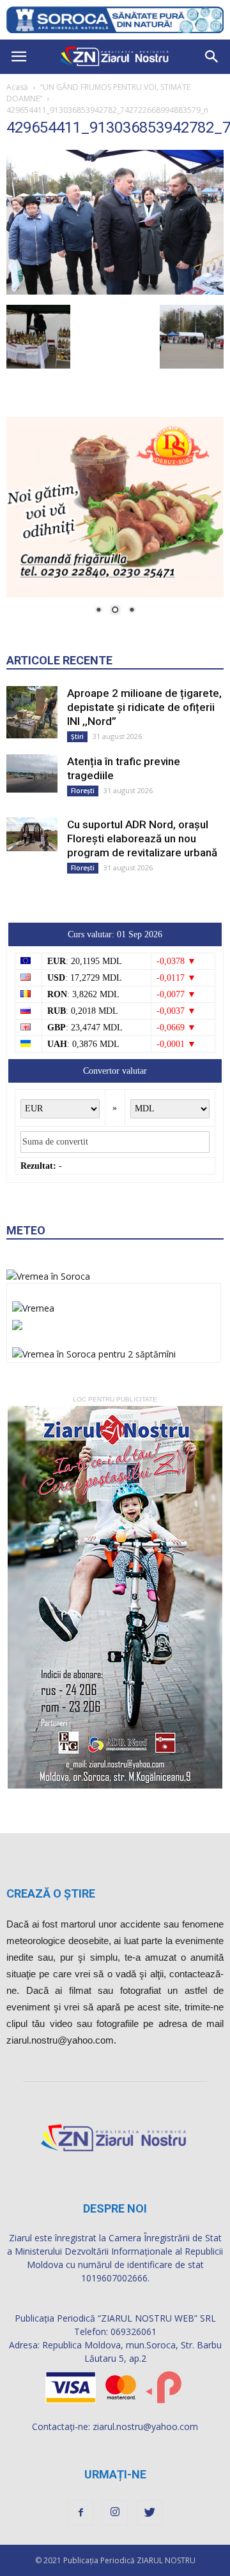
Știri (77, 736)
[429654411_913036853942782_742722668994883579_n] (115, 291)
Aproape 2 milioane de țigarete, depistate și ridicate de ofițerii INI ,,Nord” (144, 707)
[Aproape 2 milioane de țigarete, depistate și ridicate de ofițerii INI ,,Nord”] (32, 712)
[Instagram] (115, 2513)
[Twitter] (149, 2513)
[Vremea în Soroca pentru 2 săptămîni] (94, 1350)
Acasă (17, 87)
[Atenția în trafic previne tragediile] (32, 773)
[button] (212, 57)
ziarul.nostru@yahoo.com (145, 2426)
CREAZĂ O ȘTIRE (51, 1893)
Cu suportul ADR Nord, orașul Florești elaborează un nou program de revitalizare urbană (142, 838)
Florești (83, 791)
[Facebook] (80, 2513)
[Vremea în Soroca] (48, 1276)
